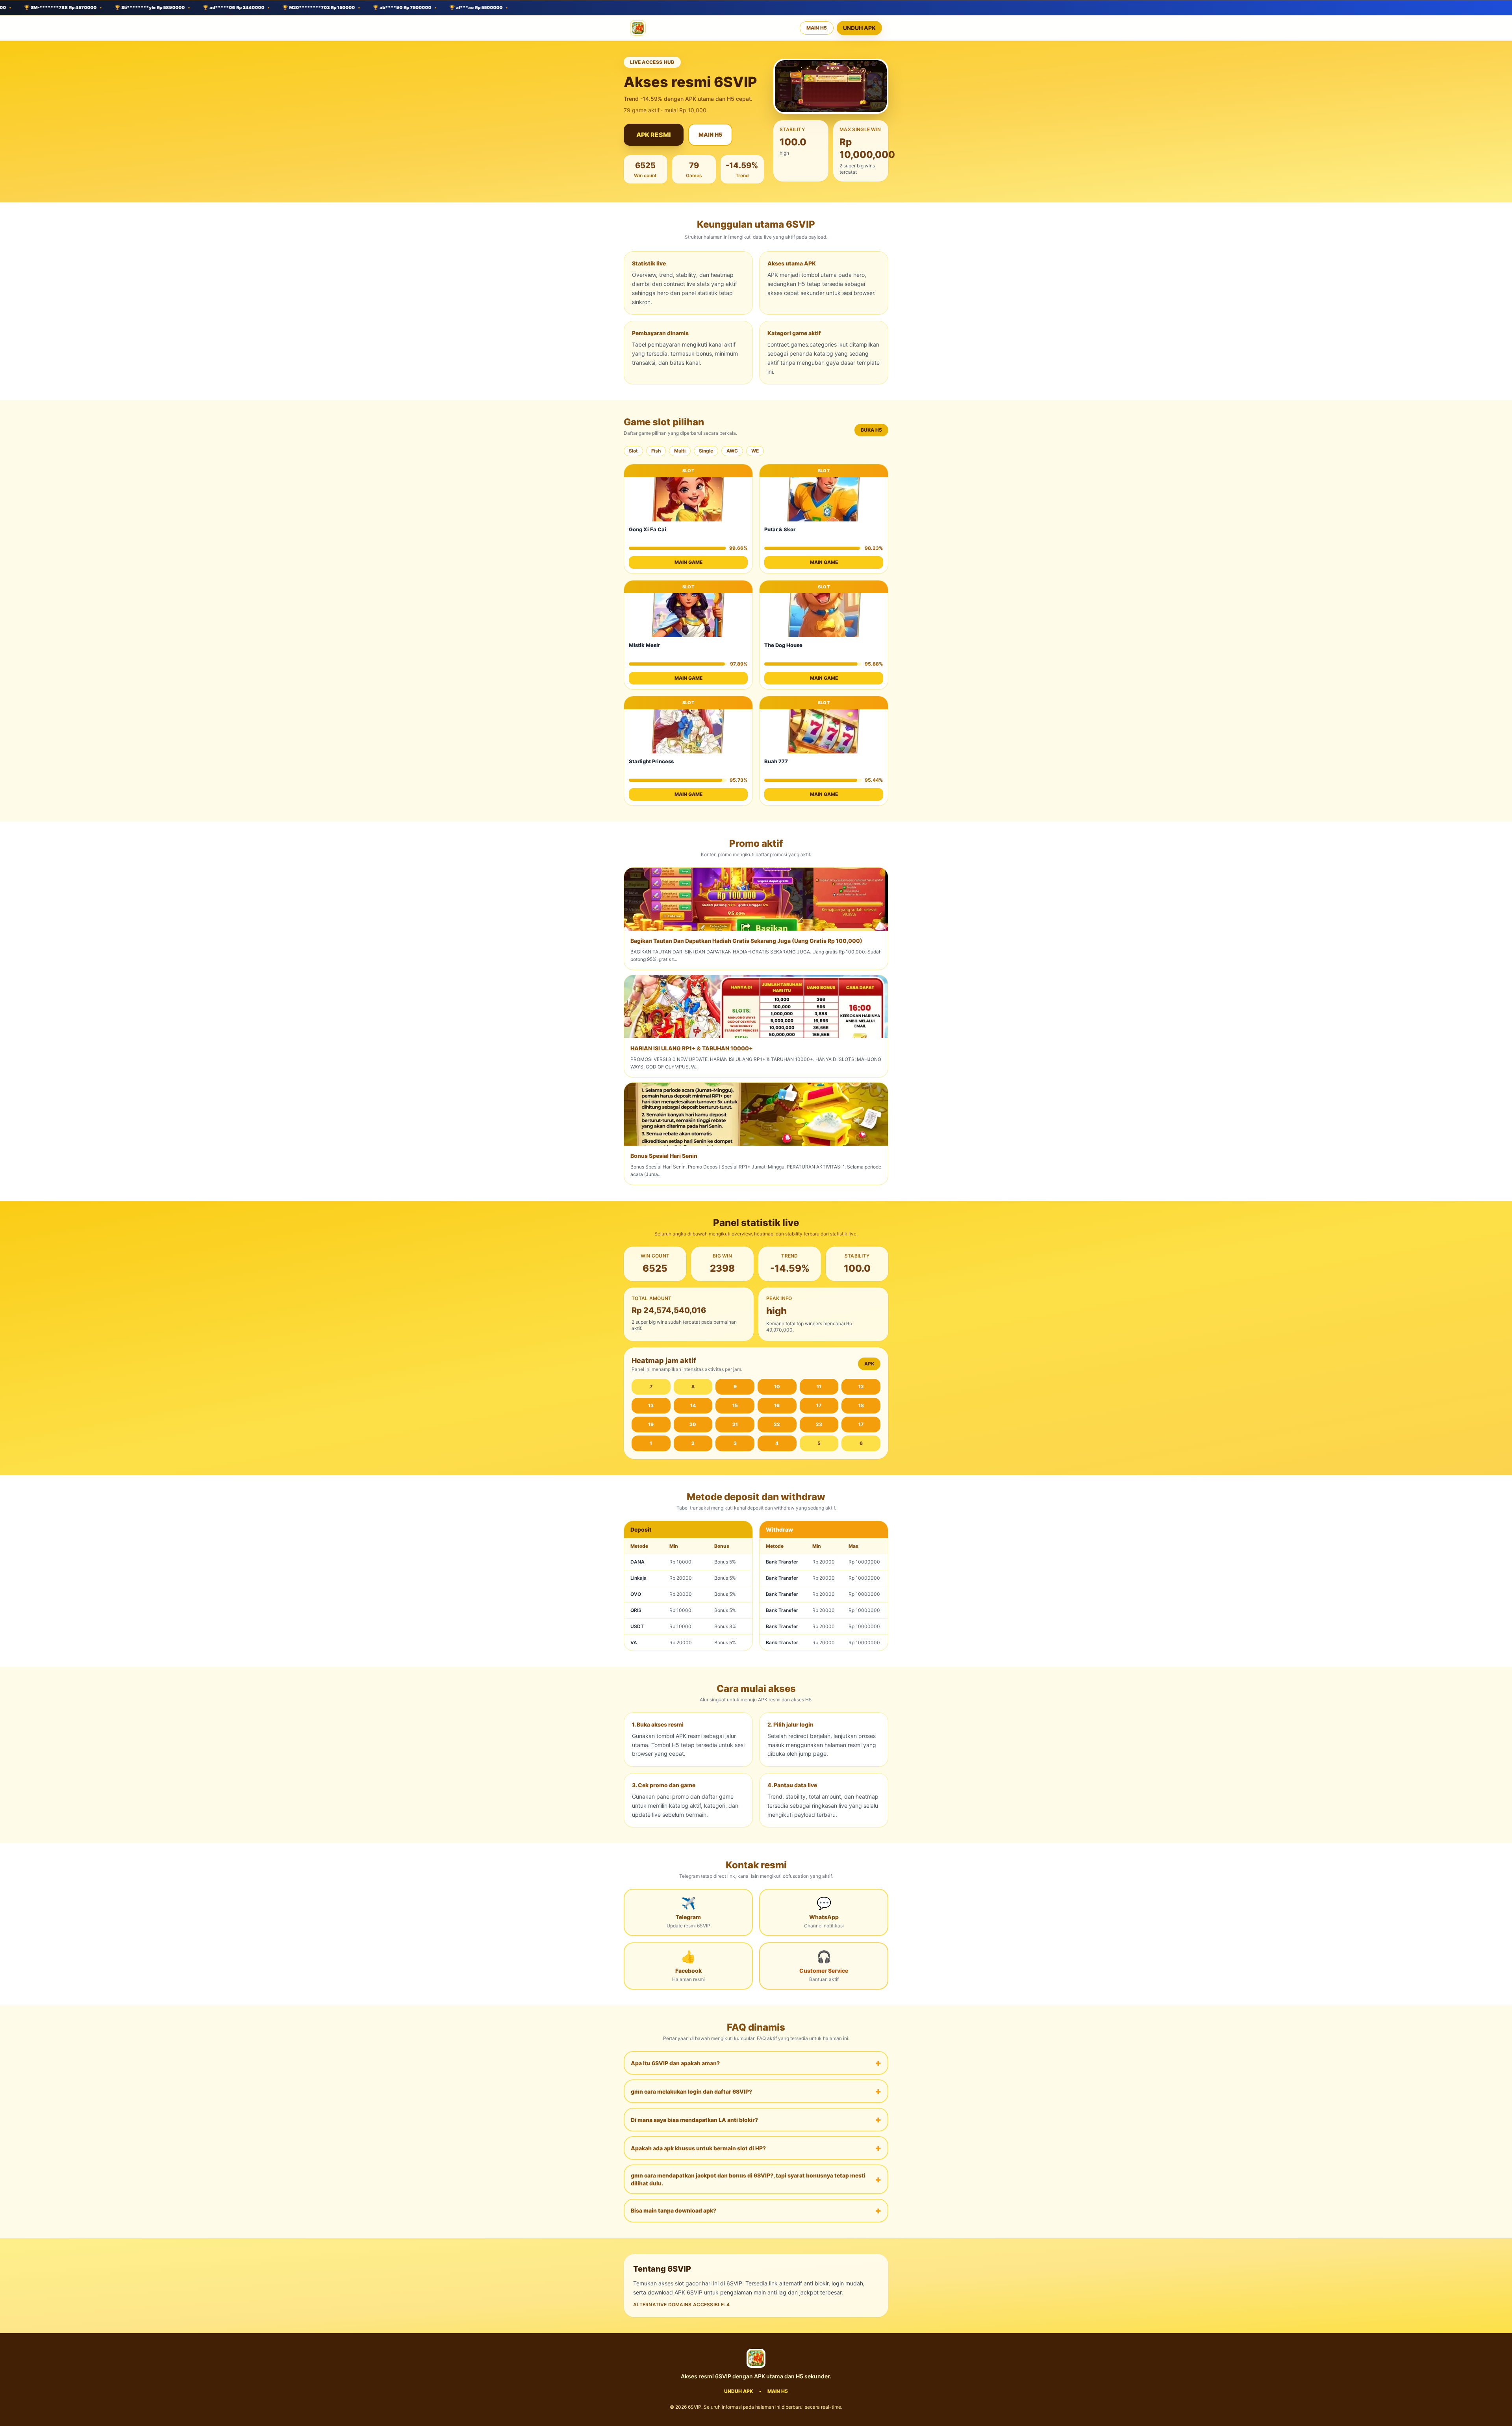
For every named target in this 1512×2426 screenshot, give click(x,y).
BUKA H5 (871, 430)
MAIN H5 (817, 28)
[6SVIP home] (638, 28)
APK (869, 1364)
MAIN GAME (688, 562)
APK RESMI (654, 135)
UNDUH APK (859, 28)
